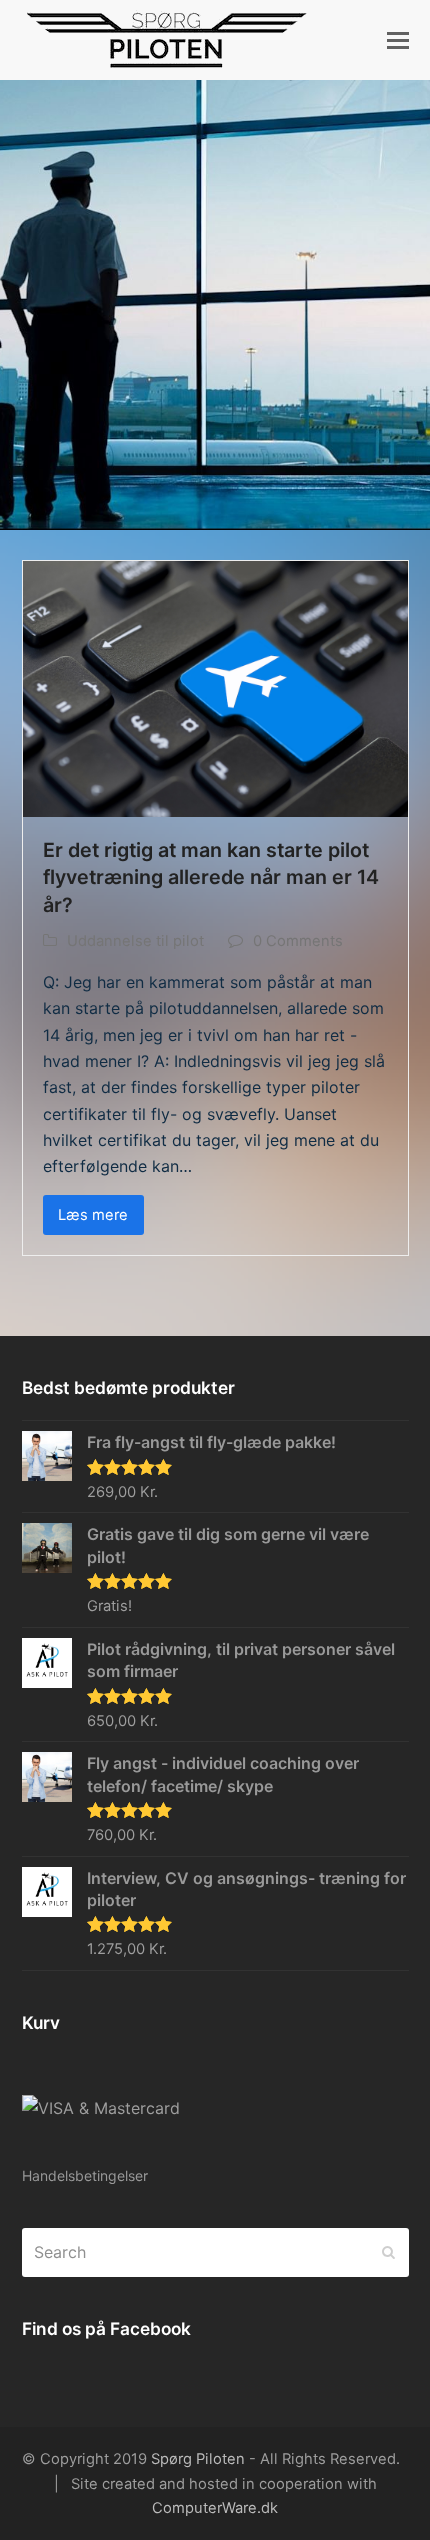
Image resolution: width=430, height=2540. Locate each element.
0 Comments (298, 941)
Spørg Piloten (198, 2459)
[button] (398, 40)
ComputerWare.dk (215, 2508)
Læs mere (93, 1215)
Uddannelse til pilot (135, 941)
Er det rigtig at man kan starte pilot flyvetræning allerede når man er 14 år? (211, 877)
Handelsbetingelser (85, 2175)
